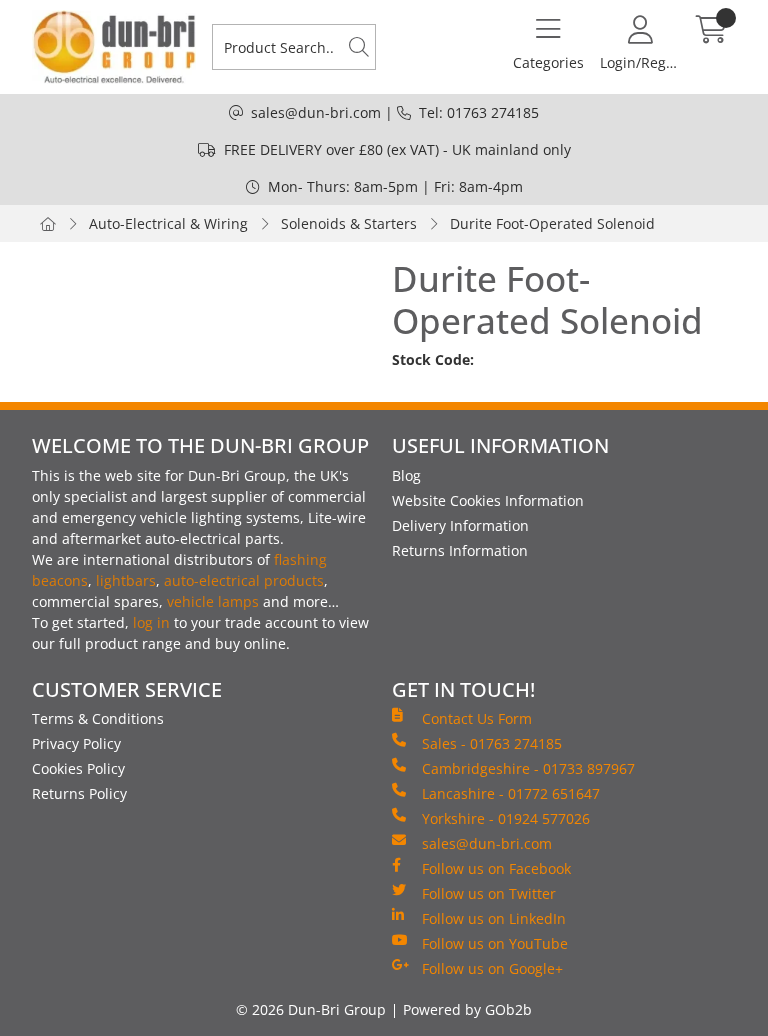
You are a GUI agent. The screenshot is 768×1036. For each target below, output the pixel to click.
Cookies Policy (78, 768)
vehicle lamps (213, 601)
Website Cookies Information (488, 500)
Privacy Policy (76, 743)
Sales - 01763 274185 (492, 743)
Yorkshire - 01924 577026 (506, 818)
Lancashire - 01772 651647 (511, 793)
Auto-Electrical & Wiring (168, 223)
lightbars (126, 580)
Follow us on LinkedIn (494, 918)
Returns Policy (79, 793)
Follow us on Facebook (496, 868)
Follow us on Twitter (489, 893)
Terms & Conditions (98, 718)
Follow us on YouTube (495, 943)
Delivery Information (460, 525)
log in (151, 622)
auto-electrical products (244, 580)
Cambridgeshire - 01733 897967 (528, 768)
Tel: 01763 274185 (479, 112)
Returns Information (460, 550)
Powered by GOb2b (467, 1009)
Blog (406, 475)
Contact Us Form (477, 718)
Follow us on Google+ (492, 968)
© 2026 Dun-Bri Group (311, 1009)
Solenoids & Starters (349, 223)
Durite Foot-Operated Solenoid (552, 223)
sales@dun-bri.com (316, 112)
